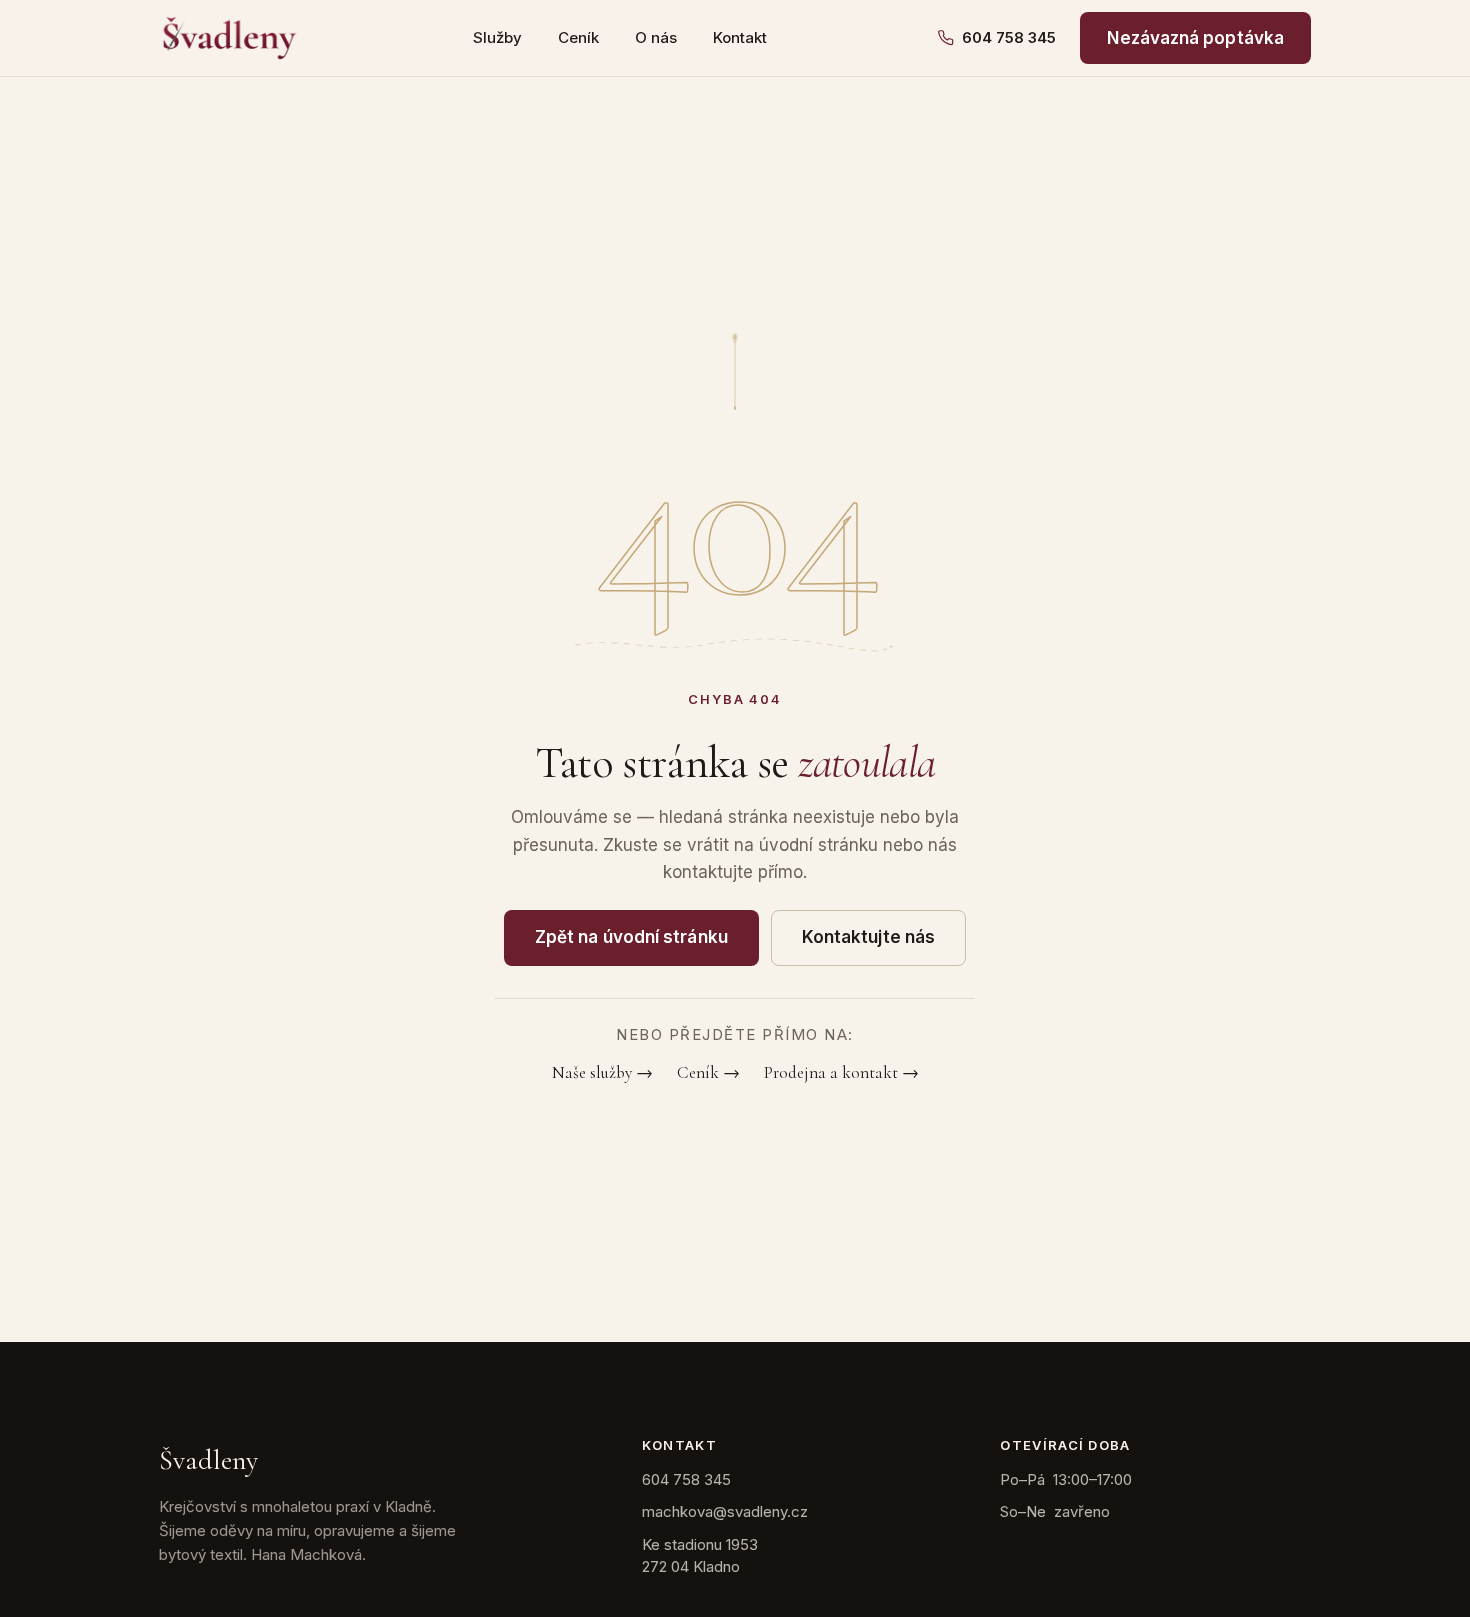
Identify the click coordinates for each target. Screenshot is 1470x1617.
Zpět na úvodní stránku (631, 937)
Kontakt (740, 37)
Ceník (578, 37)
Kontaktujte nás (868, 937)
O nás (656, 37)
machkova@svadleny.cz (725, 1511)
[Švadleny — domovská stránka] (230, 38)
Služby (497, 37)
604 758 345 (1009, 37)
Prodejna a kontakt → (841, 1072)
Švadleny (208, 1460)
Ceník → (708, 1072)
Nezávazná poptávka (1195, 38)
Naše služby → (602, 1072)
